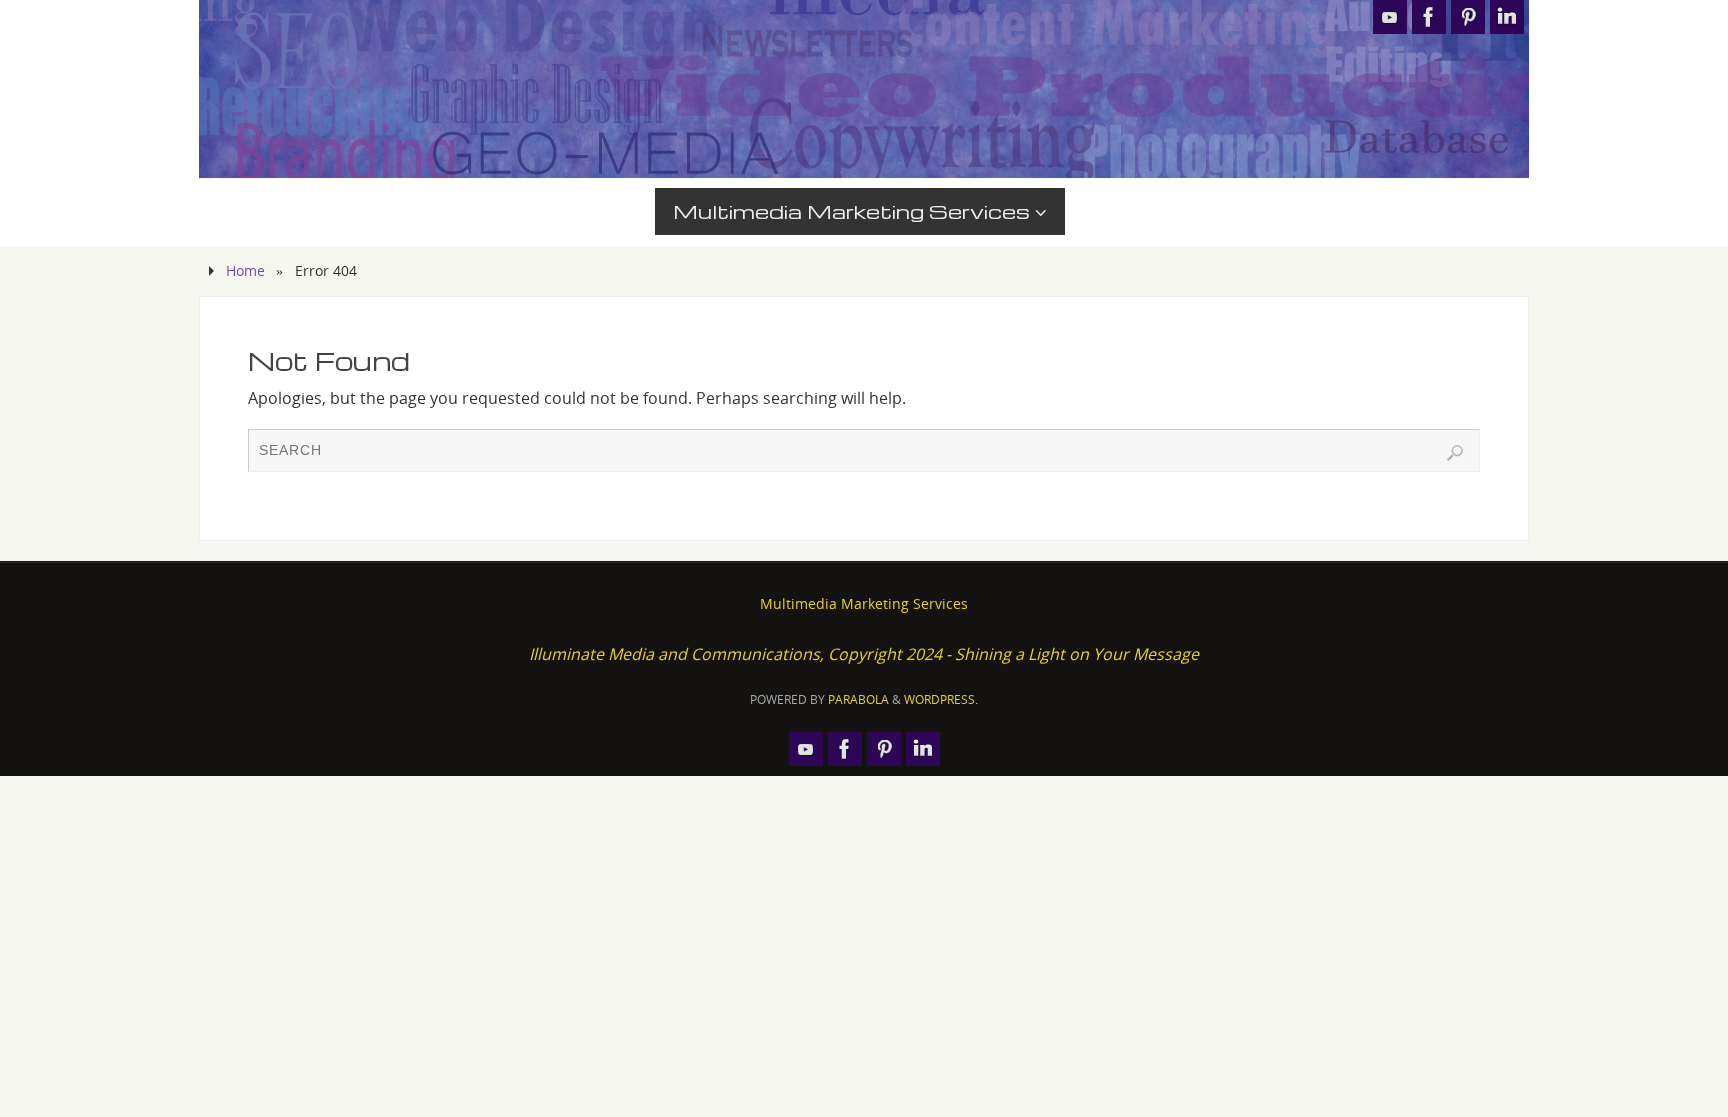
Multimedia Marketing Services (864, 603)
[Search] (1455, 453)
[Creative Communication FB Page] (1429, 17)
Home (245, 270)
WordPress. (941, 699)
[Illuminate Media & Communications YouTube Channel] (1390, 17)
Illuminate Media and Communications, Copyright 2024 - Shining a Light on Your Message (864, 654)
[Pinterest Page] (1468, 17)
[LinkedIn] (1507, 17)
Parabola (858, 699)
